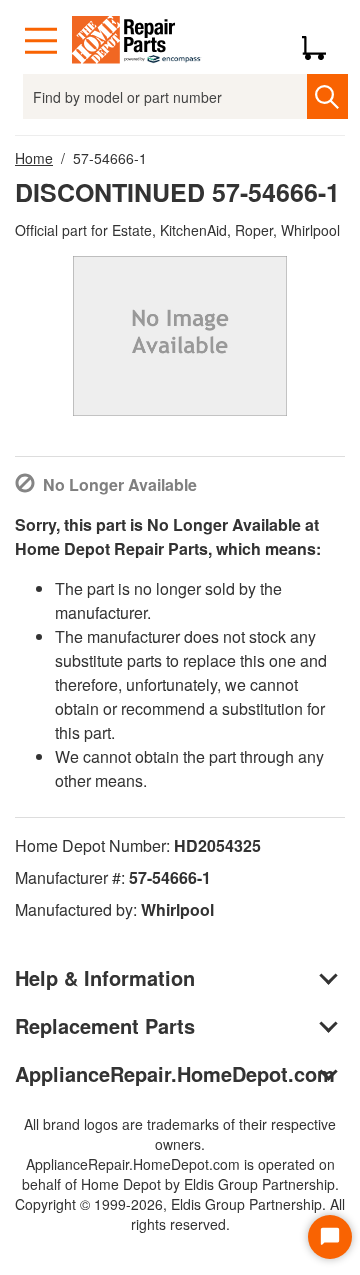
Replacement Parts (105, 1025)
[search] (327, 96)
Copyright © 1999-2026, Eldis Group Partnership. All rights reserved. (180, 1214)
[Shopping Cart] (321, 41)
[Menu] (41, 41)
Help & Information (105, 977)
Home (34, 158)
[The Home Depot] (137, 41)
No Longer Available (120, 484)
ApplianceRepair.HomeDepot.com (175, 1073)
